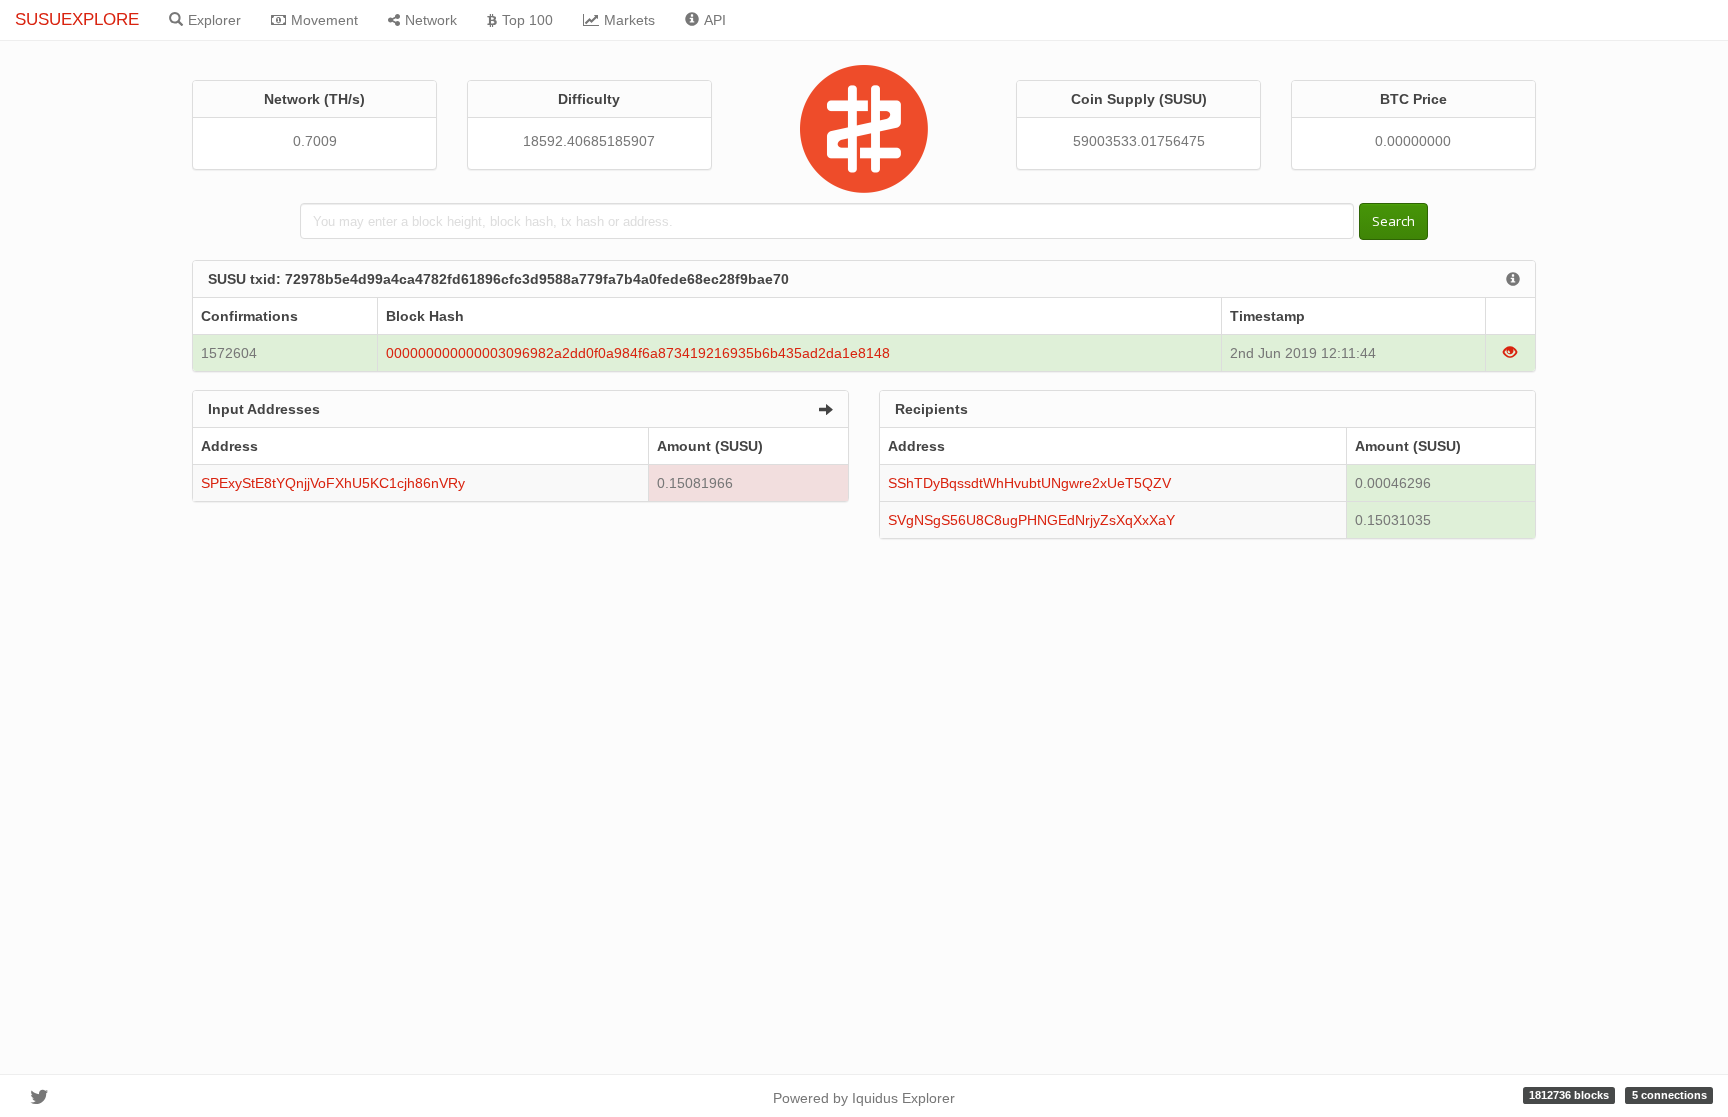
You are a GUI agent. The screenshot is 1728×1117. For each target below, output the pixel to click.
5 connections (1669, 1095)
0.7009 (315, 141)
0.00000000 (1413, 141)
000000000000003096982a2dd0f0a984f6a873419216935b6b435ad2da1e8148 (638, 353)
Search (1393, 221)
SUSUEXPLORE (77, 19)
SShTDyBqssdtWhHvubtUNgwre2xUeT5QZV (1029, 483)
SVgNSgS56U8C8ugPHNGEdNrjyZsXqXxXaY (1031, 520)
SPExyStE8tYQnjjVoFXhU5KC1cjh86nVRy (333, 483)
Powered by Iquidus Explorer (864, 1098)
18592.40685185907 (589, 141)
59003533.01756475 (1139, 141)
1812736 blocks (1569, 1095)
